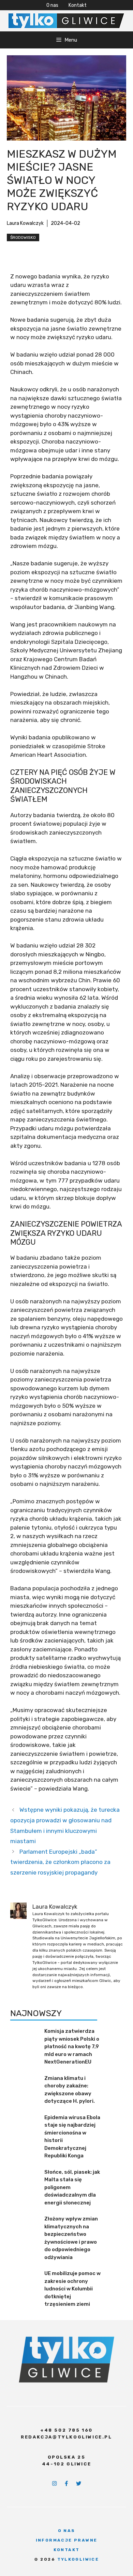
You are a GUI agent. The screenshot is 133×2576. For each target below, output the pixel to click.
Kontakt (78, 5)
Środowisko (23, 237)
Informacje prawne (67, 2540)
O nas (52, 5)
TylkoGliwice (78, 2559)
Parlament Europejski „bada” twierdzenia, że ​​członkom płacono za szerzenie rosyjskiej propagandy (60, 1862)
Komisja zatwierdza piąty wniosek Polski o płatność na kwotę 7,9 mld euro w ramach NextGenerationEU (72, 2046)
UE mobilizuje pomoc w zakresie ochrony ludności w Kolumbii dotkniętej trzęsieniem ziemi (72, 2289)
